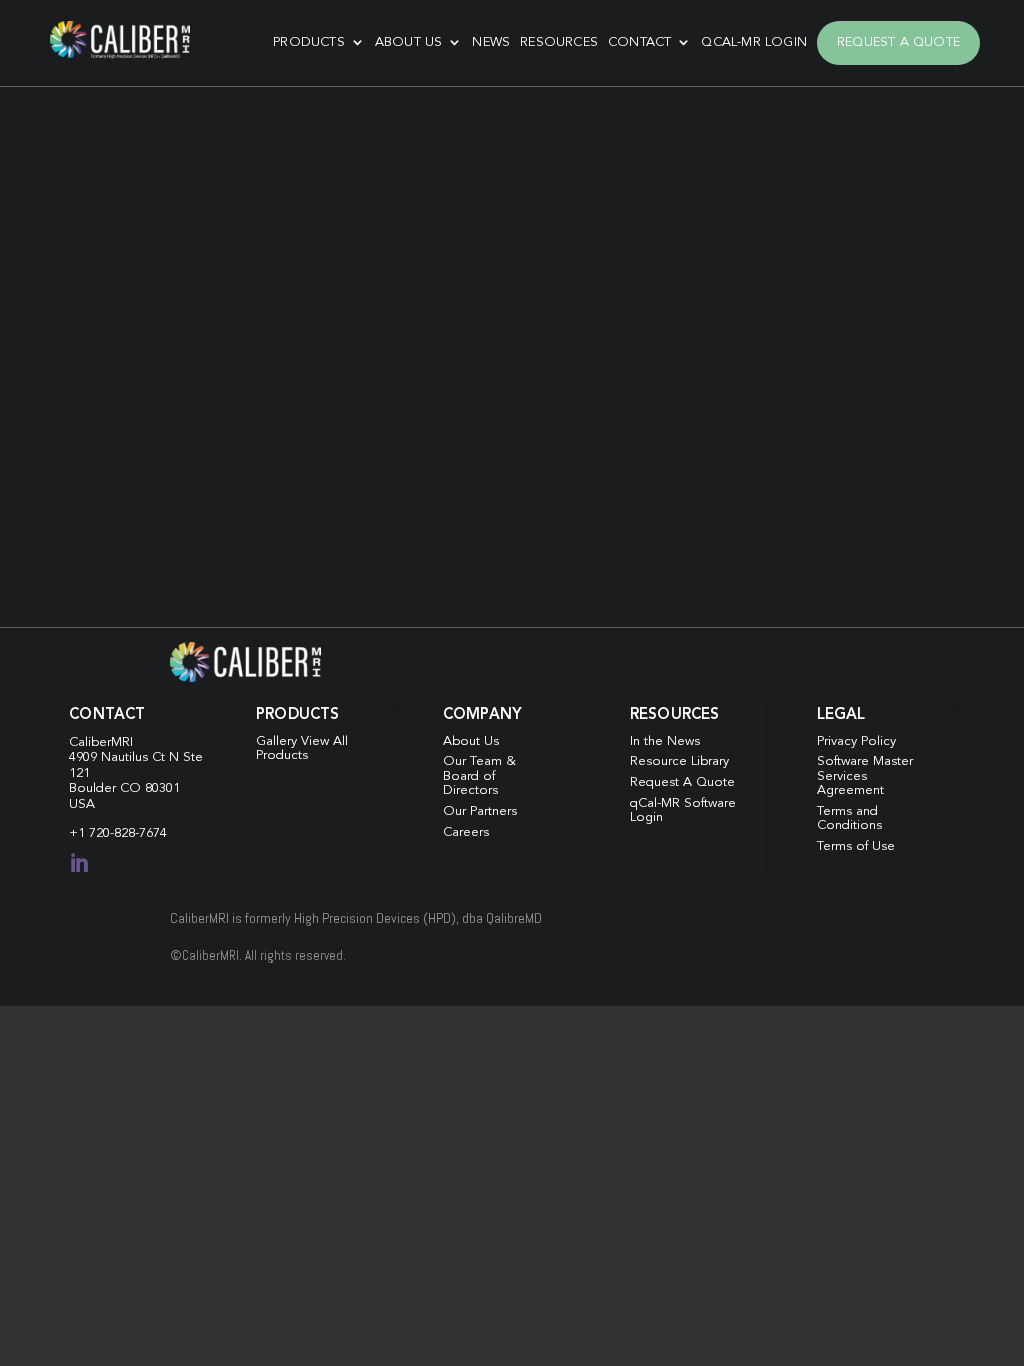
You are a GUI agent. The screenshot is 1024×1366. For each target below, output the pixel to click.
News (491, 42)
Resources (559, 42)
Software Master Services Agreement (865, 776)
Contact (639, 42)
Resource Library (679, 761)
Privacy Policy (856, 741)
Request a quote (136, 532)
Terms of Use (856, 846)
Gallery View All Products (302, 748)
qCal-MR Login (754, 42)
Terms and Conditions (849, 818)
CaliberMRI (101, 742)
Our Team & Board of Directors (479, 776)
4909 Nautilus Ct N (126, 757)
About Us (409, 42)
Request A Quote (898, 42)
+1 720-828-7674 (118, 833)
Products (309, 42)
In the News (665, 741)
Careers (466, 832)
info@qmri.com (234, 405)
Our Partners (480, 811)
